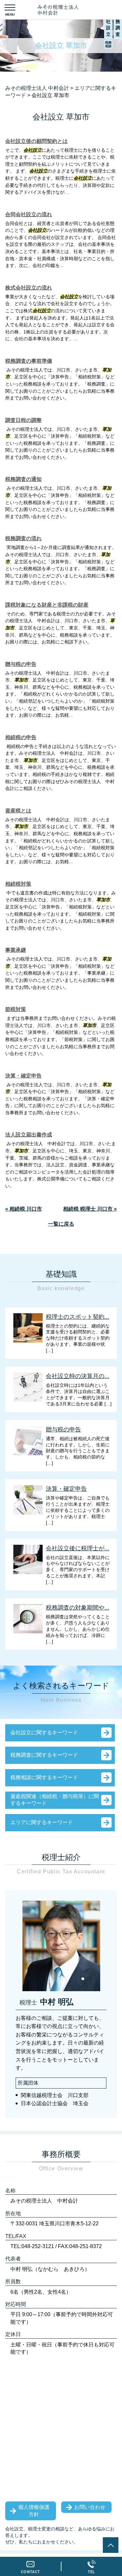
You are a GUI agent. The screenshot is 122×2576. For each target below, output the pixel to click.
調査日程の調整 (23, 420)
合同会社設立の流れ (29, 214)
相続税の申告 (21, 737)
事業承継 (16, 950)
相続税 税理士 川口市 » (90, 1209)
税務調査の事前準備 (29, 361)
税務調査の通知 (23, 479)
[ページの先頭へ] (111, 2545)
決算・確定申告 (23, 1076)
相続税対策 (18, 884)
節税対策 (16, 1009)
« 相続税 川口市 (24, 1209)
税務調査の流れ (23, 538)
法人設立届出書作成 (29, 1135)
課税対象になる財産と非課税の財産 (47, 605)
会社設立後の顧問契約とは (36, 141)
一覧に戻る (61, 1224)
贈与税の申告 (21, 664)
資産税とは (18, 811)
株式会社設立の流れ (29, 288)
